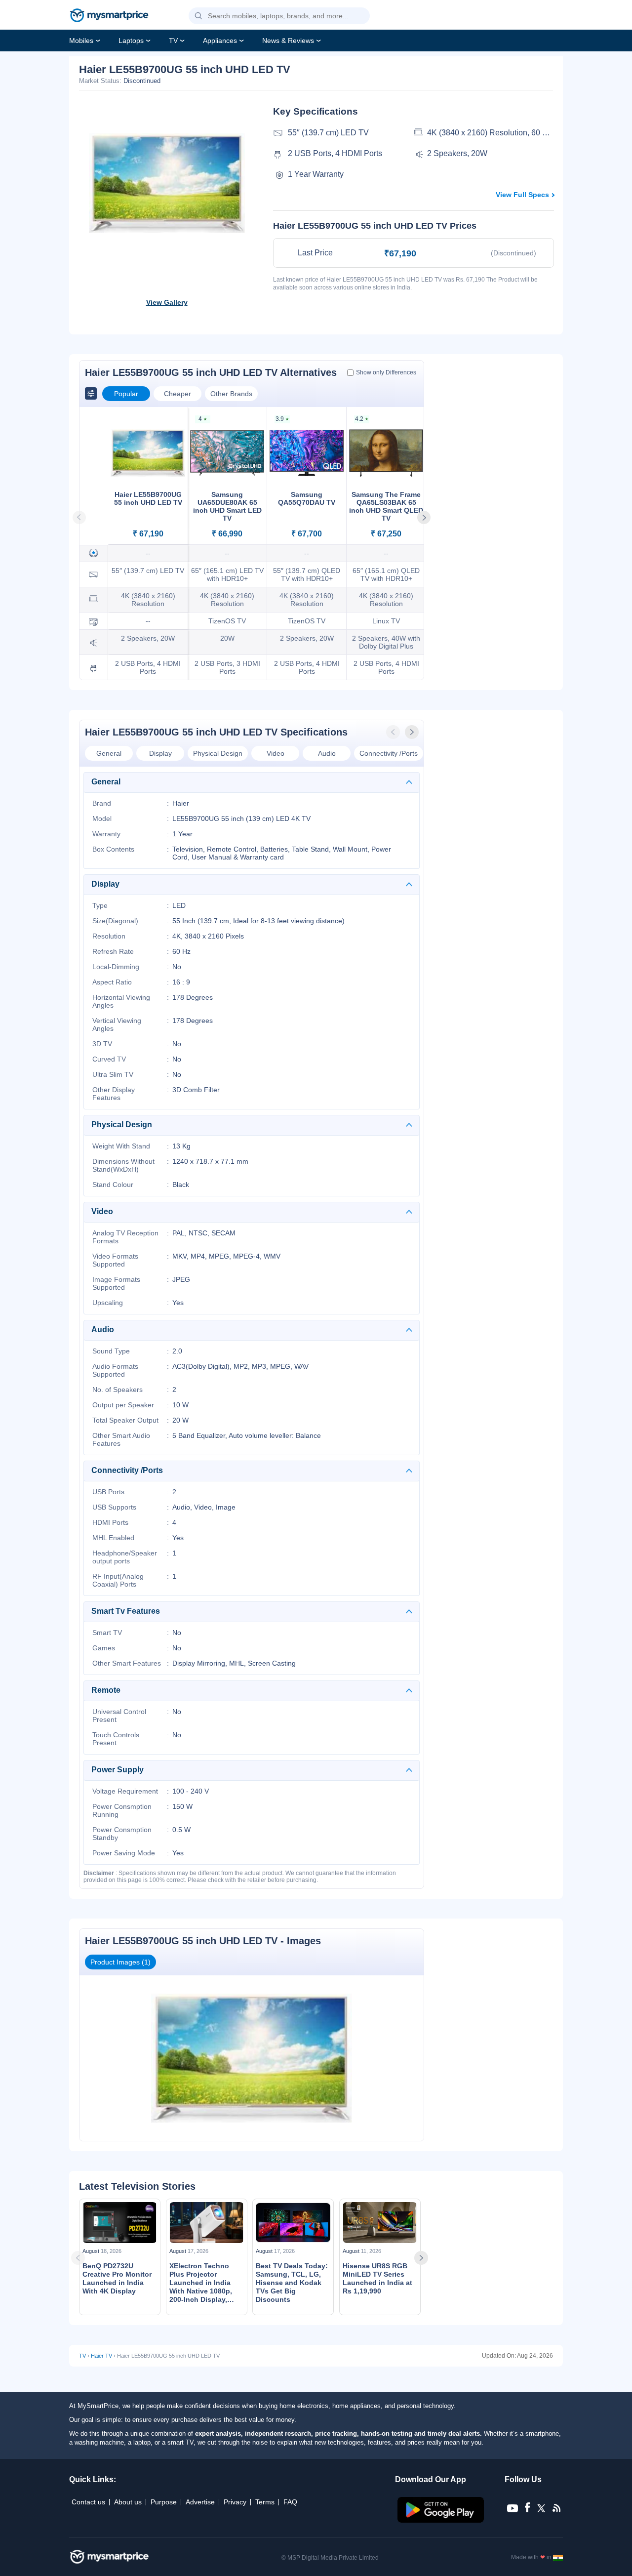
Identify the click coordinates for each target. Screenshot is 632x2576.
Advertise (200, 2502)
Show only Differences (386, 372)
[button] (198, 16)
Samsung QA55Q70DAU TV (307, 498)
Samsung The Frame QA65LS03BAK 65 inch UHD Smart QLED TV (386, 506)
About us (128, 2502)
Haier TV (101, 2356)
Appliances (220, 41)
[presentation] (394, 732)
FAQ (290, 2502)
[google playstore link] (442, 2520)
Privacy (235, 2502)
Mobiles (81, 41)
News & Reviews (288, 41)
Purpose (164, 2502)
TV (173, 41)
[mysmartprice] (109, 16)
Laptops (131, 41)
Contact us (88, 2502)
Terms (265, 2502)
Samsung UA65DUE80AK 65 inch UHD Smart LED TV (227, 506)
